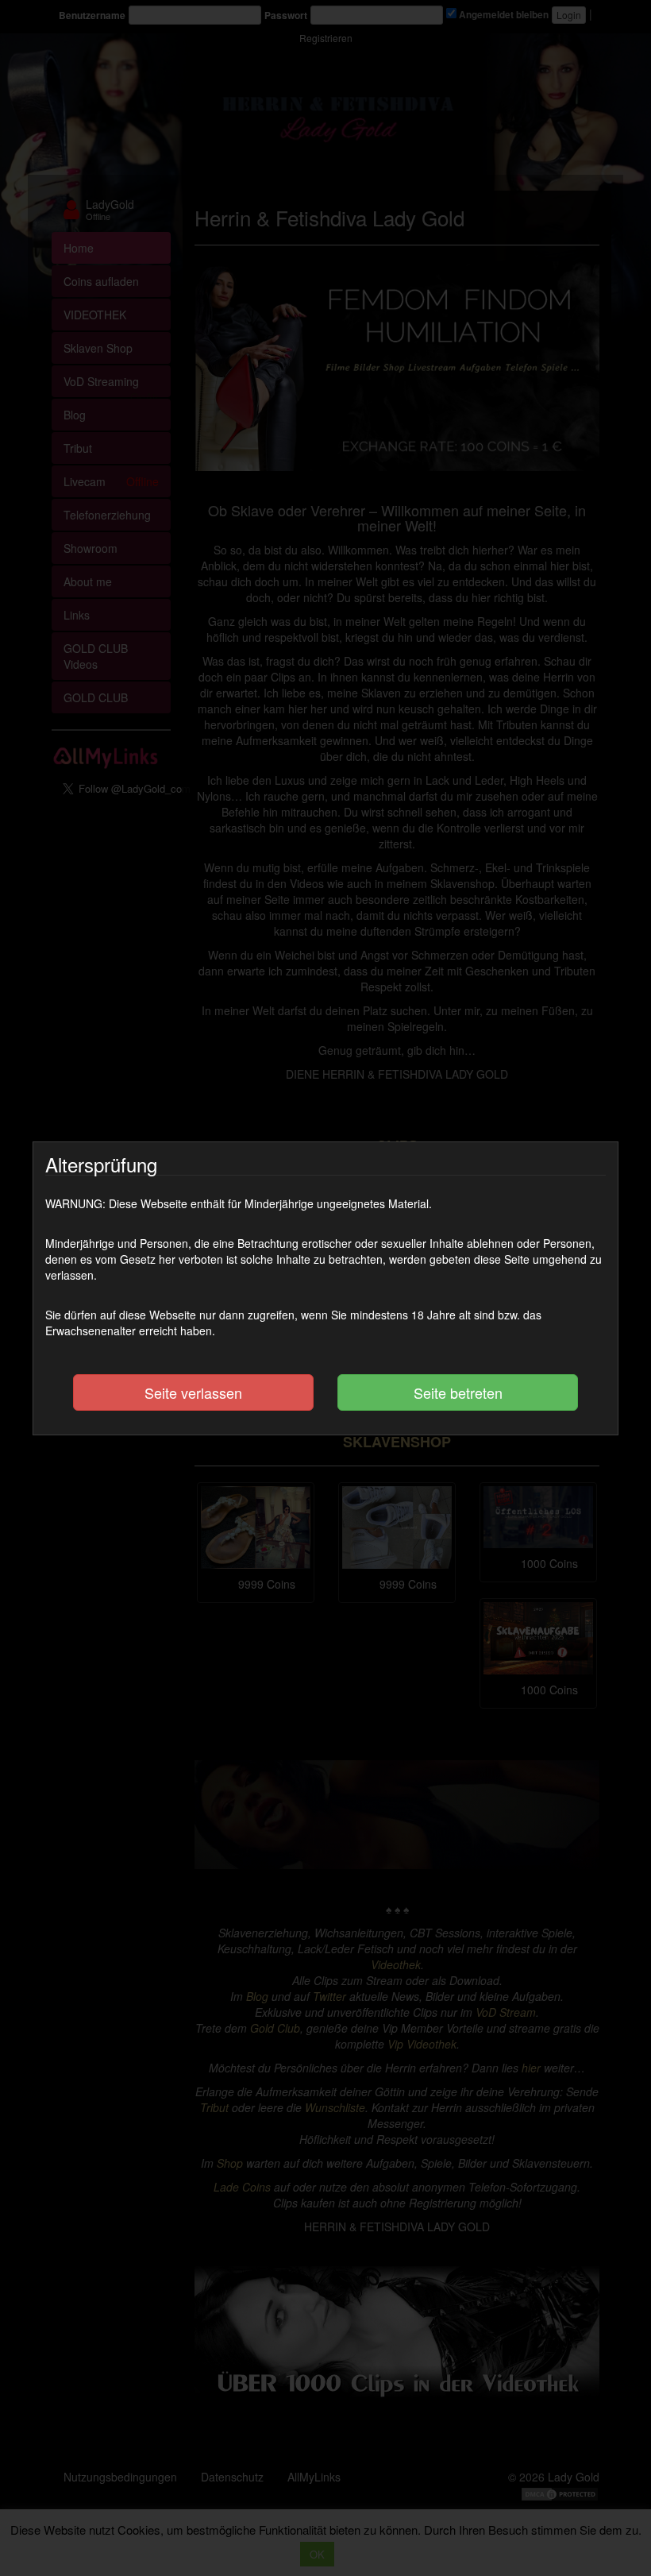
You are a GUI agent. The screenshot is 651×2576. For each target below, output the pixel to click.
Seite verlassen (193, 1392)
